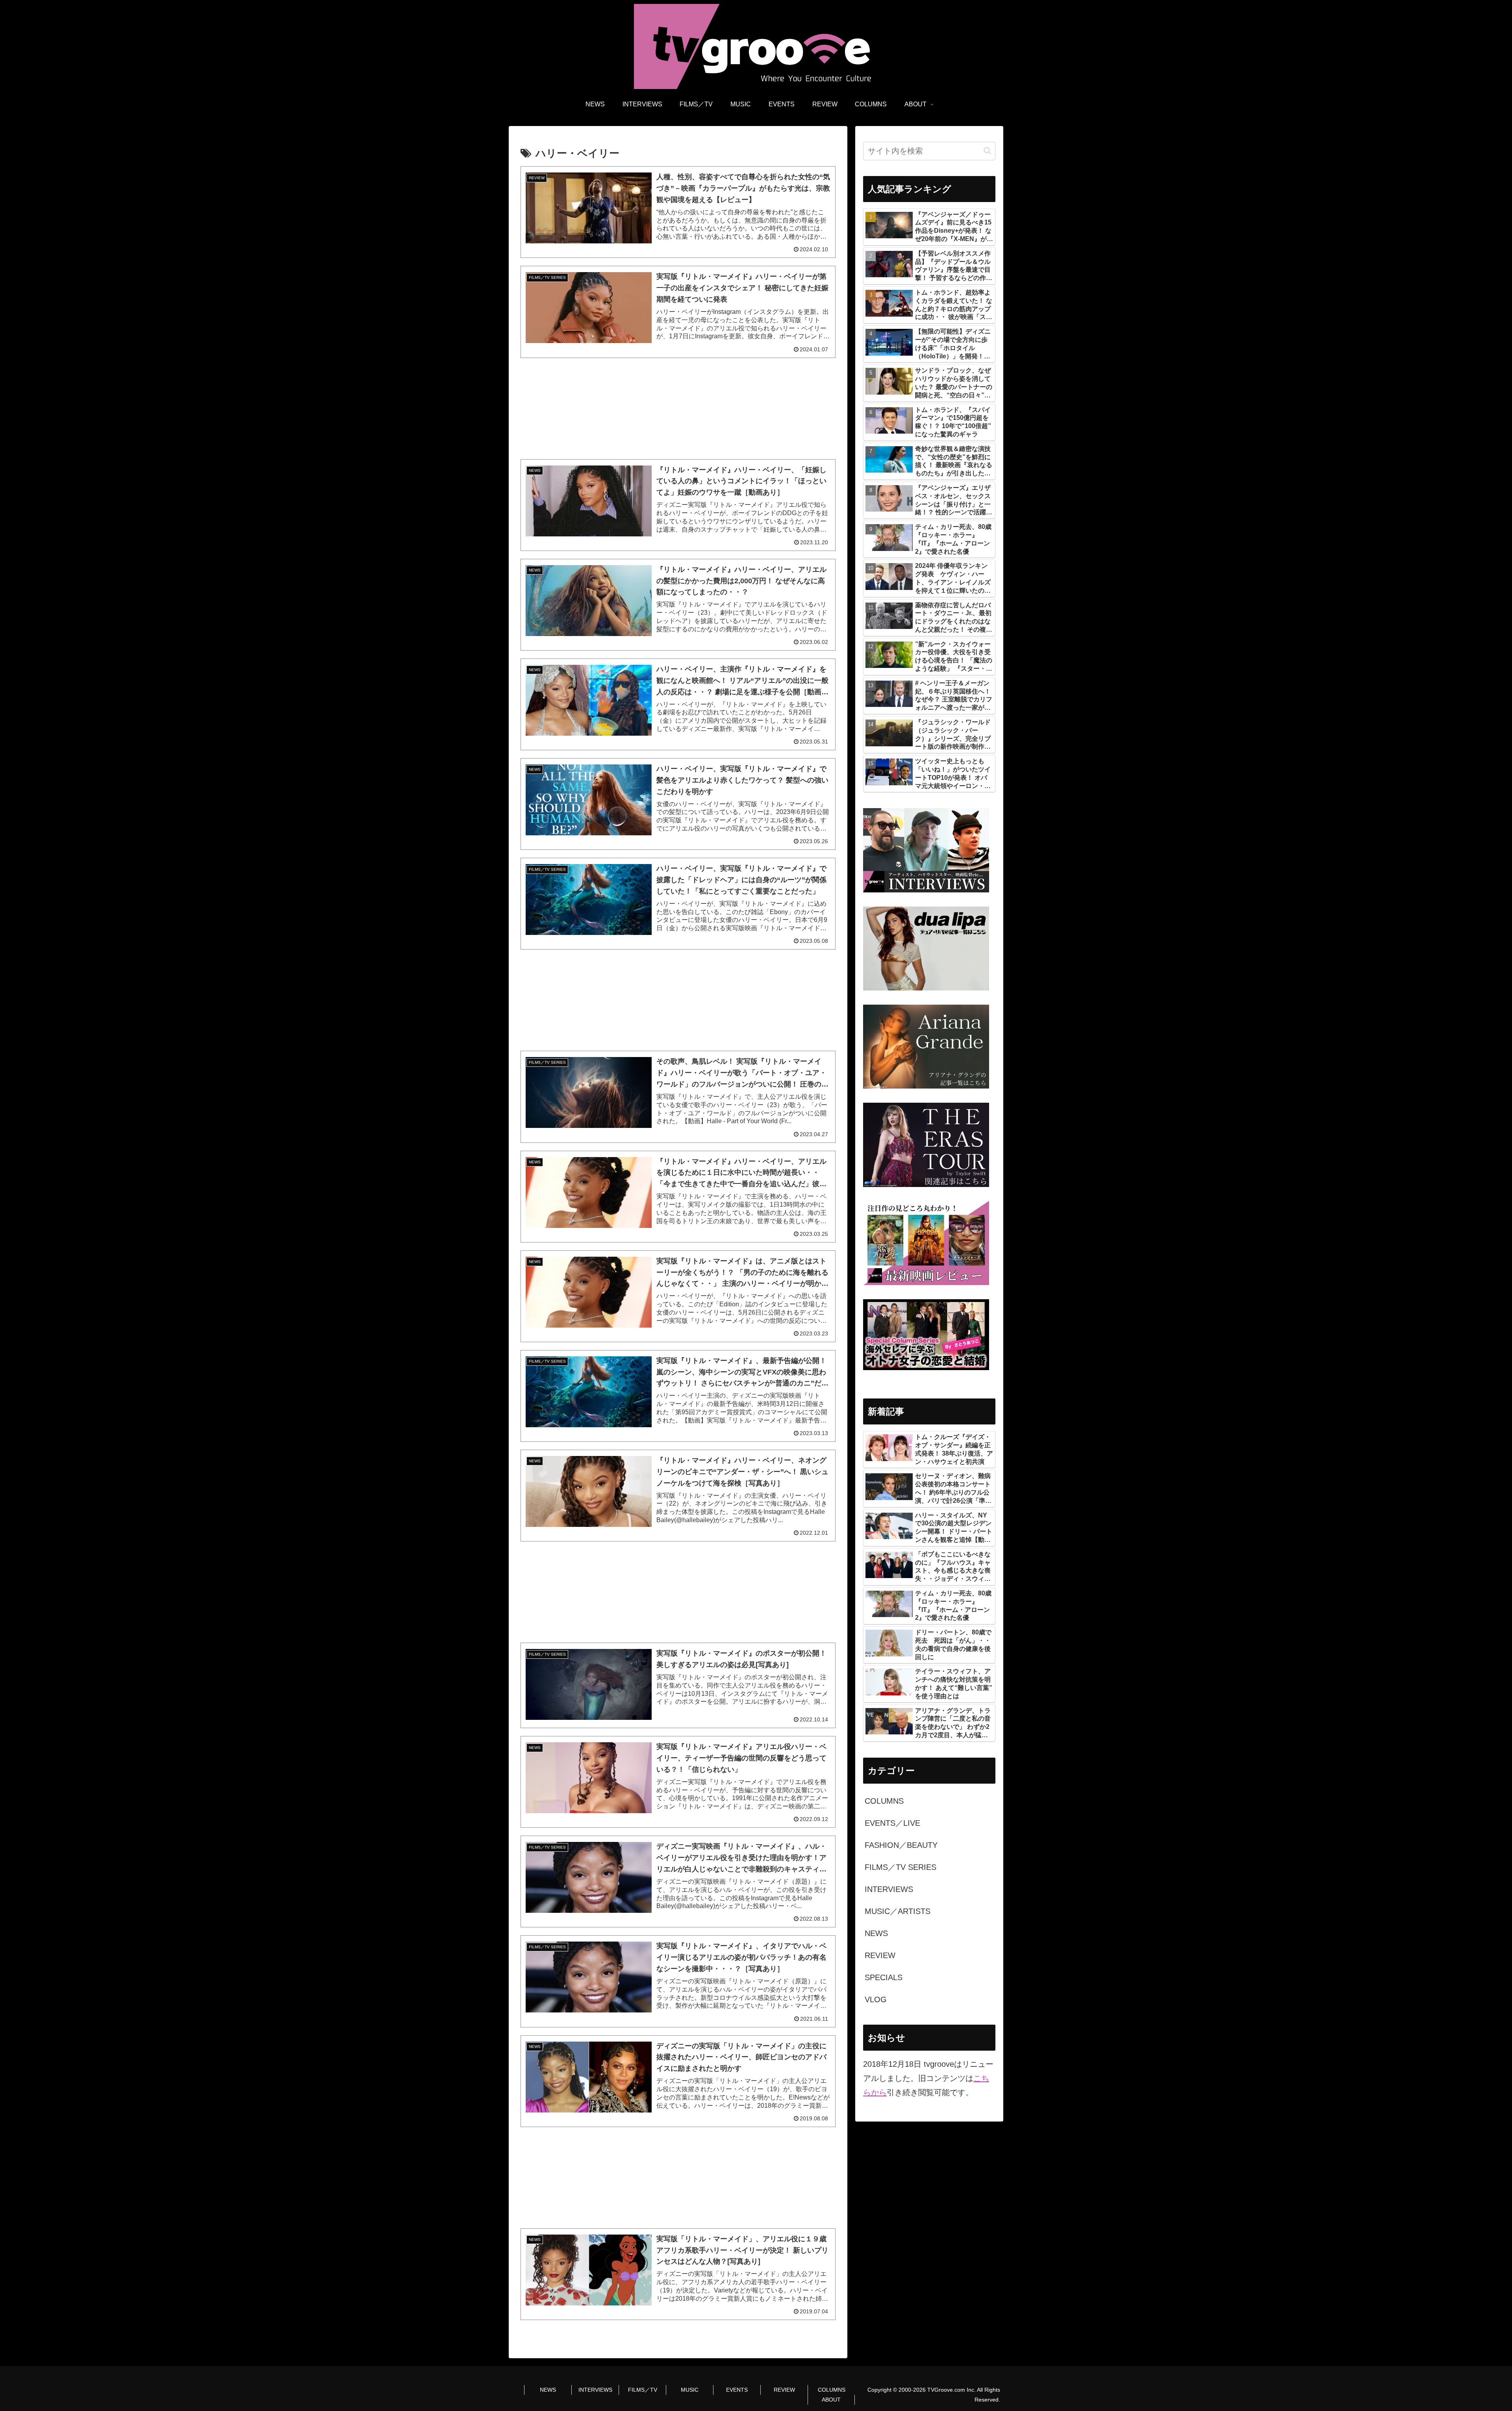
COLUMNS (832, 2390)
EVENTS (737, 2390)
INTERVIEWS (595, 2390)
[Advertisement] (678, 409)
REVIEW (784, 2390)
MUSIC (690, 2390)
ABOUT (831, 2400)
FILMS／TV (643, 2390)
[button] (987, 151)
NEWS (548, 2390)
